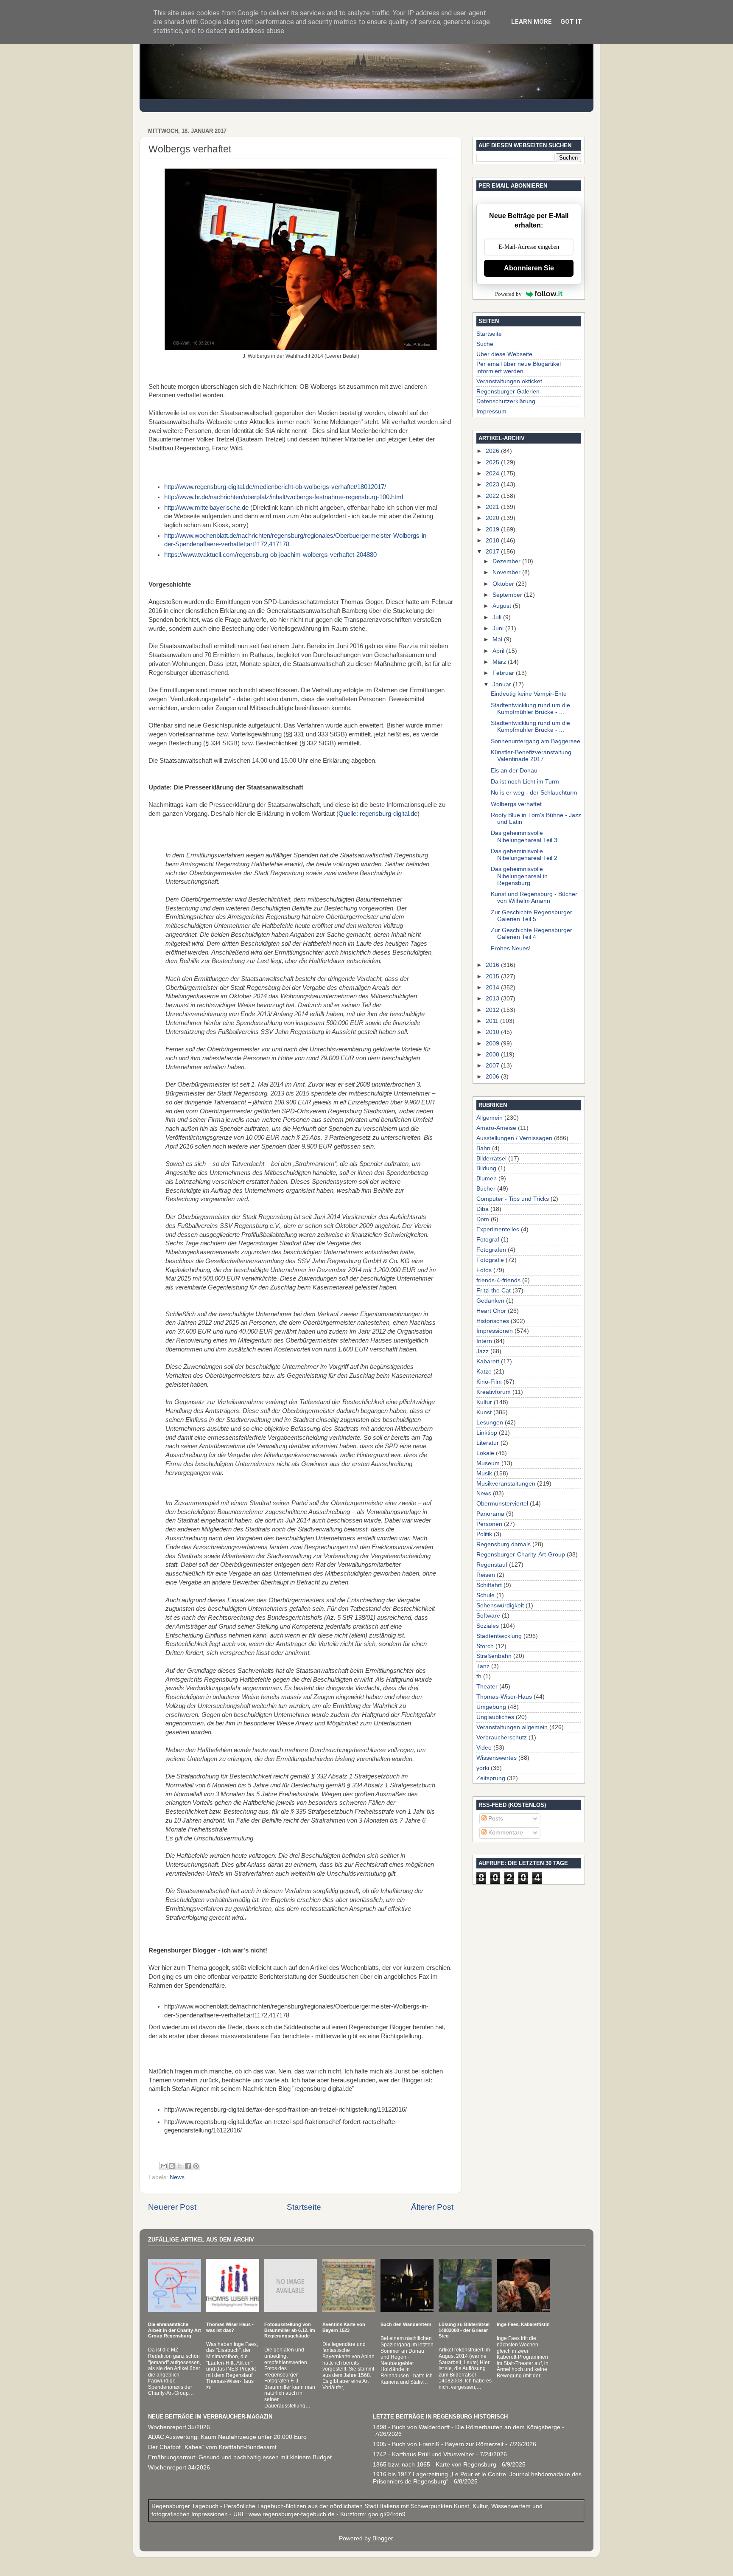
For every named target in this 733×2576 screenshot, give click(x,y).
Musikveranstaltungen (506, 1484)
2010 (493, 1032)
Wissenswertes (497, 1758)
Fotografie (490, 1260)
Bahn (483, 1148)
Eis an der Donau (514, 771)
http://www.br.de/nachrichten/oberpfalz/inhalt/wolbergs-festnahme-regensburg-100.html (284, 497)
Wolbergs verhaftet (516, 804)
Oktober (504, 584)
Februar (504, 673)
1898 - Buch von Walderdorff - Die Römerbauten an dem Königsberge (467, 2427)
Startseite (304, 2207)
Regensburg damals (504, 1544)
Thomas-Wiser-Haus (504, 1697)
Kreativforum (494, 1392)
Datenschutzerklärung (506, 401)
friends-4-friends (498, 1280)
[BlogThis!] (172, 2166)
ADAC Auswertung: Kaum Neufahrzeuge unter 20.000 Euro (227, 2437)
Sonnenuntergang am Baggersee (536, 741)
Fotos (484, 1270)
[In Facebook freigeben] (188, 2166)
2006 (493, 1077)
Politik (484, 1534)
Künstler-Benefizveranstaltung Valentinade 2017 (531, 756)
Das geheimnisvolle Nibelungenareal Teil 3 (524, 836)
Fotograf (488, 1240)
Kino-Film (489, 1382)
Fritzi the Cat (494, 1291)
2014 (493, 987)
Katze (484, 1372)
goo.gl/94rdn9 (386, 2514)
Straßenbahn (494, 1656)
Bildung (486, 1168)
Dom (483, 1219)
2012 (493, 1010)
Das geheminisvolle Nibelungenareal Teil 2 (524, 855)
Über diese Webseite (504, 354)
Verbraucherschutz (502, 1737)
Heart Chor (491, 1311)
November (507, 572)
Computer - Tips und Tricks (513, 1199)
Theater (487, 1687)
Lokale (485, 1453)
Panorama (490, 1514)
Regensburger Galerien (508, 392)
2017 (493, 552)
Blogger (383, 2538)
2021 (493, 507)
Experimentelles (498, 1229)
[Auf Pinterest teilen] (196, 2166)
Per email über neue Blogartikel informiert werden (519, 367)
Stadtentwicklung (499, 1636)
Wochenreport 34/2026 (179, 2468)
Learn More (532, 22)
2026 (493, 451)
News (177, 2177)
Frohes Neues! (511, 948)
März (500, 662)
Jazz (483, 1351)
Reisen (486, 1575)
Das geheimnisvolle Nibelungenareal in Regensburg (519, 876)
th (479, 1676)
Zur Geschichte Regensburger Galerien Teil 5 (532, 916)
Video (484, 1748)
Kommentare (505, 1833)
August (503, 606)
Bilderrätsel (491, 1159)
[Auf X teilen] (180, 2166)
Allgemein (490, 1118)
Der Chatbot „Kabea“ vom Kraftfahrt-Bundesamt (212, 2447)
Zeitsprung (491, 1778)
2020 (493, 518)
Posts (495, 1819)
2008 (493, 1055)
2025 (493, 462)
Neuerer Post (172, 2207)
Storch (485, 1646)
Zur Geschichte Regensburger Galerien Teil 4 (532, 934)
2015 (493, 976)
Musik (484, 1473)
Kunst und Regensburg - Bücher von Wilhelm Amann (534, 898)
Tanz (483, 1666)
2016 (493, 965)
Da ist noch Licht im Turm (525, 782)
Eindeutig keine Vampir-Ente (529, 694)
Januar (503, 684)
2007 (493, 1066)
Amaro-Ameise (496, 1128)
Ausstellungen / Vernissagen (514, 1138)
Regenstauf (492, 1565)
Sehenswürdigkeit (500, 1605)
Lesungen (490, 1423)
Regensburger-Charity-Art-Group (521, 1555)
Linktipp (487, 1433)
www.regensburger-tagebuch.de (292, 2514)
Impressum (491, 412)
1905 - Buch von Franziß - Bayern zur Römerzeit (438, 2444)
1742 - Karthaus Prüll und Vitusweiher (424, 2454)
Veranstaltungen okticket (509, 381)
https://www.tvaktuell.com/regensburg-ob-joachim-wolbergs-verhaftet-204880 (270, 555)
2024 (493, 473)
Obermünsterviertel (502, 1504)
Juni (499, 628)
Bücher (486, 1189)
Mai (498, 639)
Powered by (508, 294)
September (508, 595)
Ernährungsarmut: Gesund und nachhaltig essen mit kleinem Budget (240, 2457)
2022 (493, 496)
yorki (483, 1768)
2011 (493, 1021)
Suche (485, 344)
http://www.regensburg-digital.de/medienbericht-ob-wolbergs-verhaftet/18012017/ (275, 487)
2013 (493, 999)
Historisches (493, 1321)
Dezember (507, 561)
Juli (498, 617)
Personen (489, 1524)
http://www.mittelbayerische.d (205, 508)
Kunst (484, 1412)
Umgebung (491, 1707)
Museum (488, 1463)
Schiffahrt (489, 1585)
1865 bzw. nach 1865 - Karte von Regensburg (435, 2465)
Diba (483, 1209)
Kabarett (488, 1361)
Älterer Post (432, 2207)
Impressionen (495, 1331)
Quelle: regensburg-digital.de (378, 814)
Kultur (484, 1402)
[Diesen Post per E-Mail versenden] (164, 2166)
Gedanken (490, 1301)
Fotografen (491, 1250)
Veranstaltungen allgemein (512, 1727)
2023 (493, 485)
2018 (493, 541)
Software (488, 1616)
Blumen (487, 1178)
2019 (493, 530)
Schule (485, 1595)
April (499, 651)
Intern (484, 1341)
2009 (493, 1044)
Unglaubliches (495, 1717)
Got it (571, 22)
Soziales (488, 1626)
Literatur (488, 1443)
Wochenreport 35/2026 (179, 2427)
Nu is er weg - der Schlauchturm (534, 793)
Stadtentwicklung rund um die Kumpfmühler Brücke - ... (530, 709)
